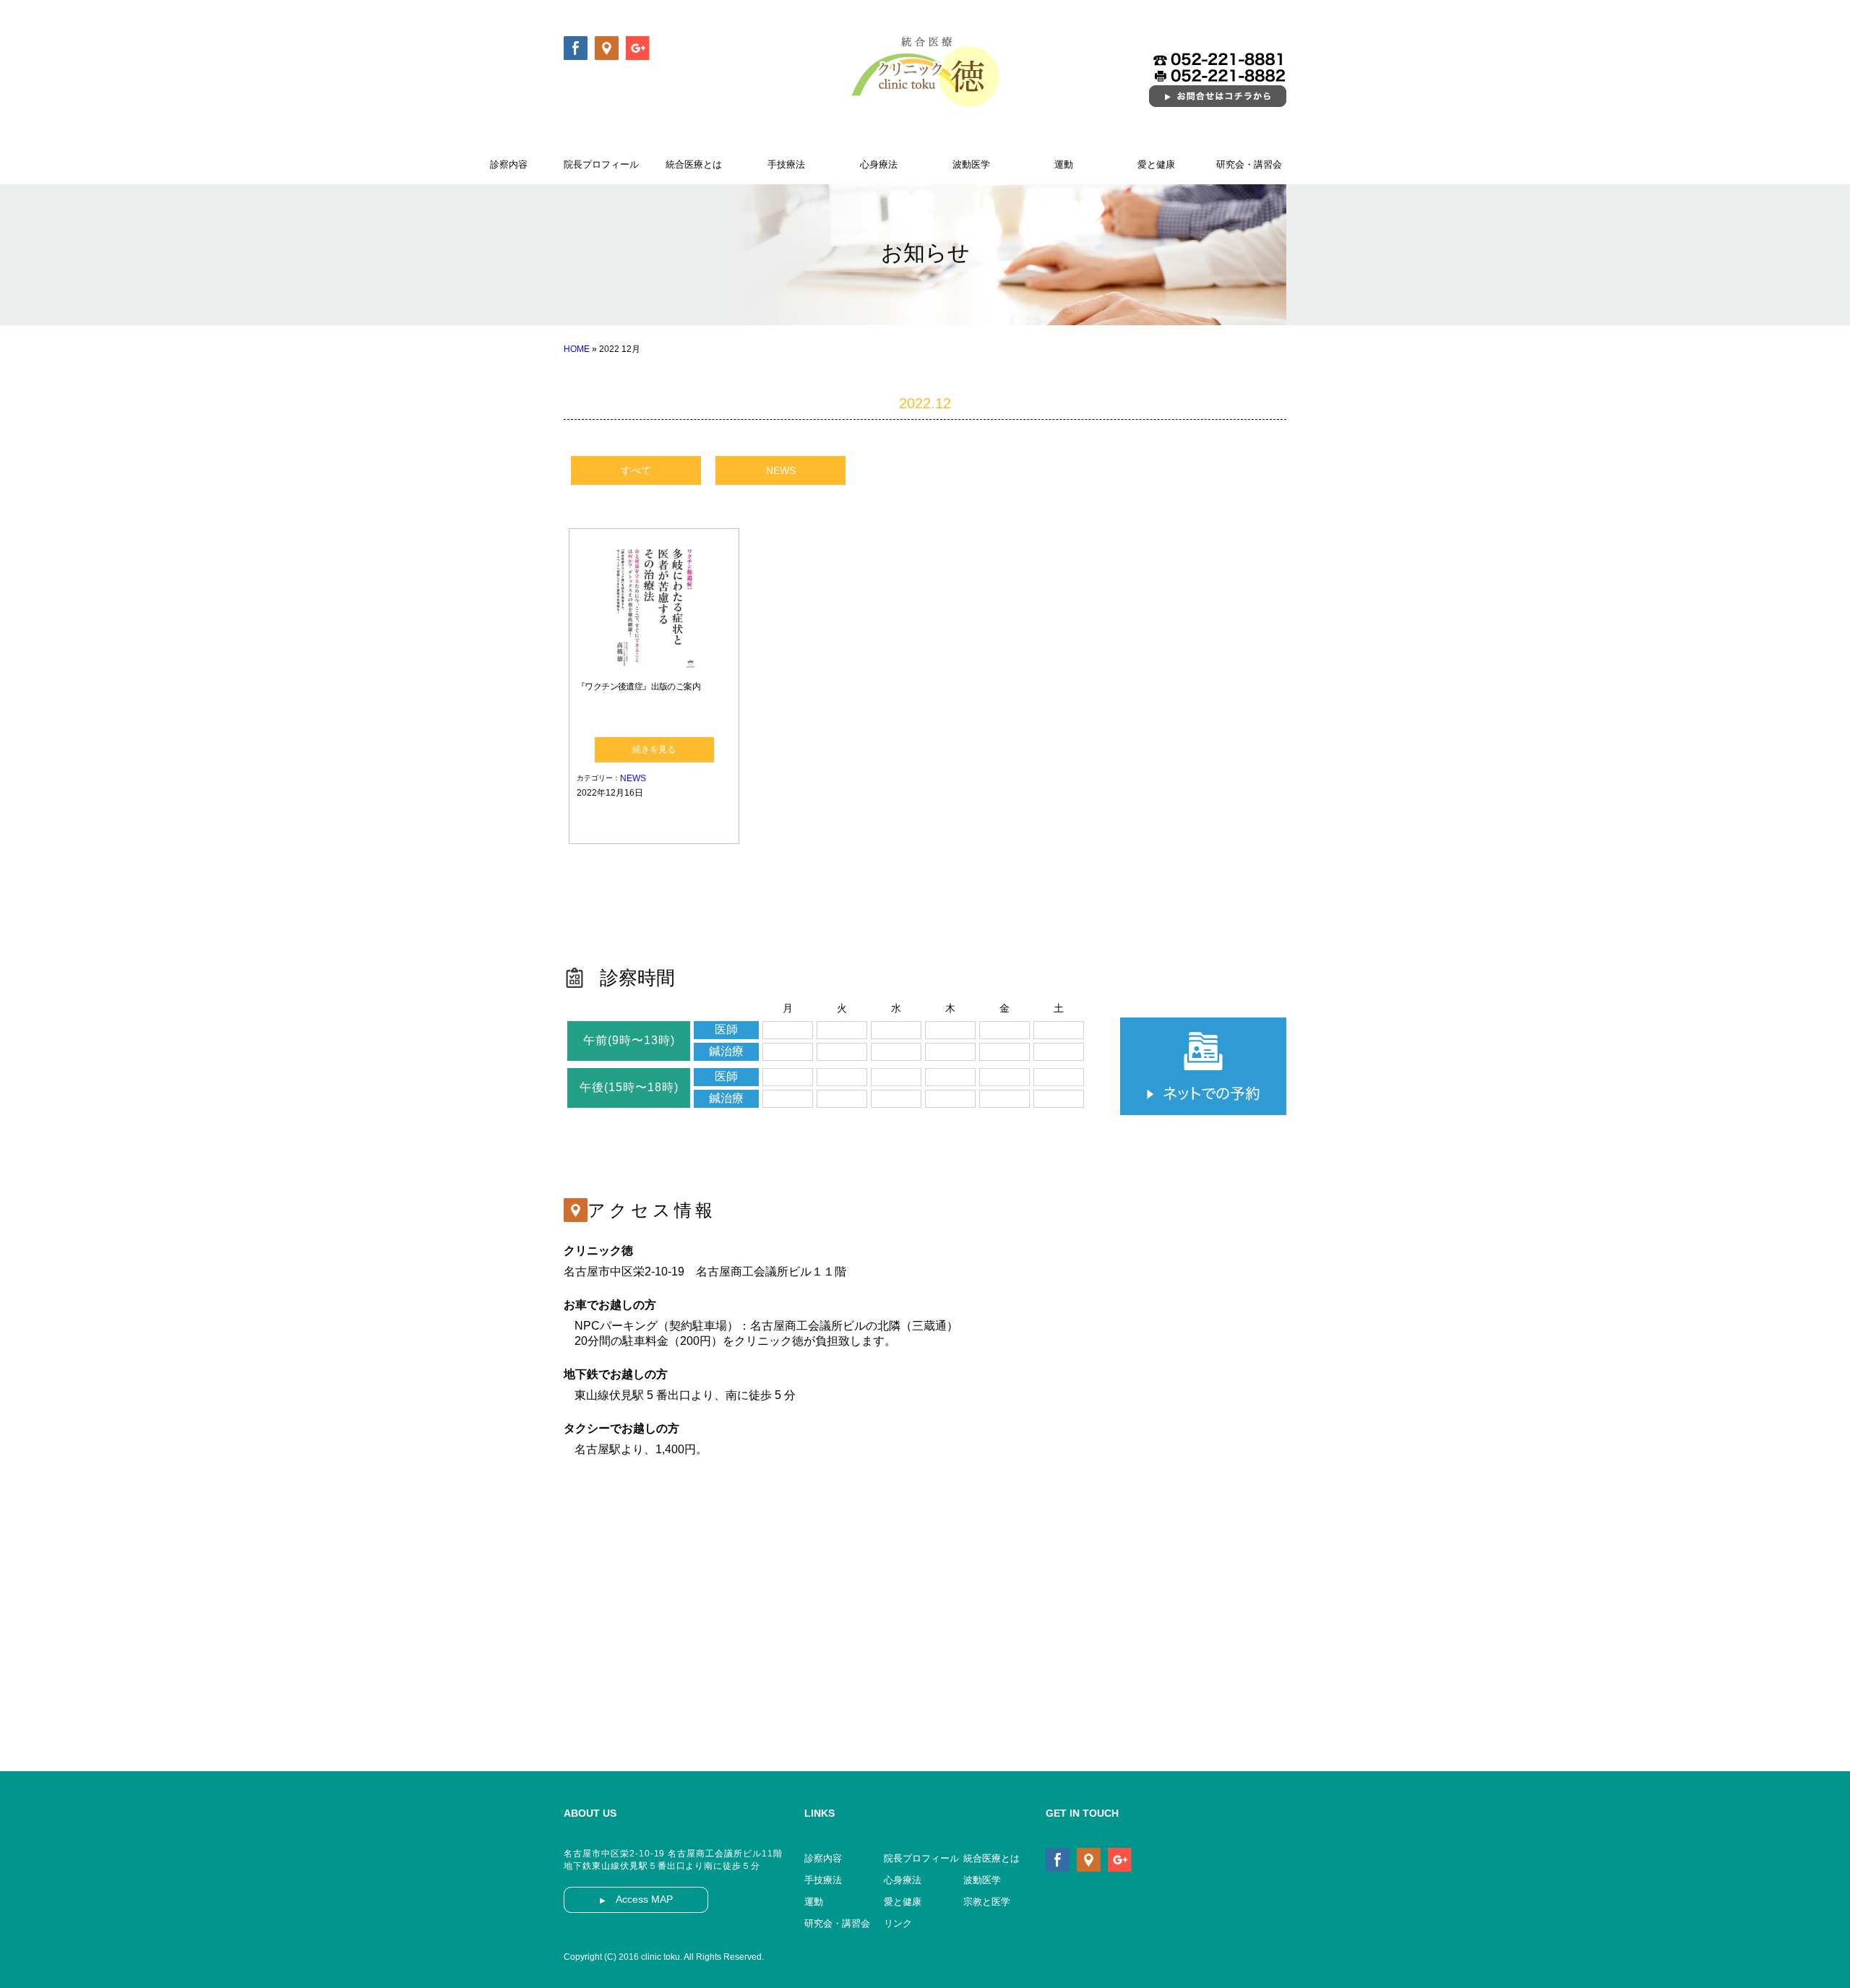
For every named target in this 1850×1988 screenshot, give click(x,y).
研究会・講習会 (1249, 164)
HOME (577, 349)
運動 (1064, 164)
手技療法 (786, 164)
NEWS (781, 470)
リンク (898, 1923)
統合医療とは (694, 164)
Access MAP (636, 1899)
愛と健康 (1156, 164)
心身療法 (879, 164)
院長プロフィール (601, 164)
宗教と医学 (987, 1902)
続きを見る (654, 749)
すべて (636, 470)
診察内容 (509, 164)
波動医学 (971, 164)
